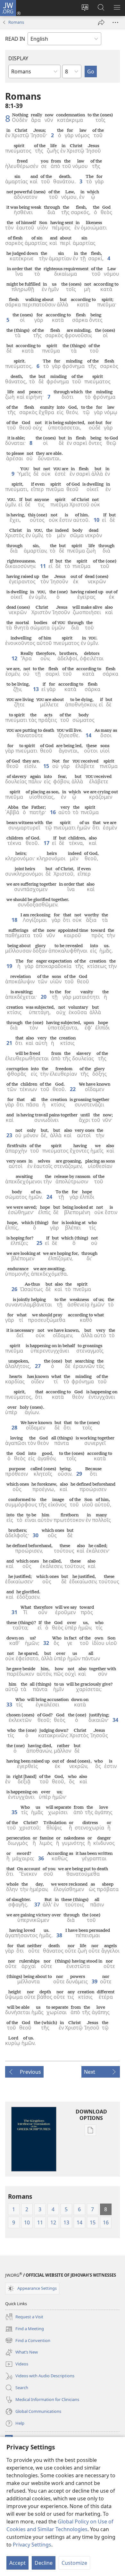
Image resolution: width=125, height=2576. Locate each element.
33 (9, 1705)
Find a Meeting (25, 2329)
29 (79, 1474)
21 (9, 1043)
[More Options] (115, 22)
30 (36, 1535)
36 (41, 1858)
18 (14, 920)
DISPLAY (18, 58)
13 (36, 689)
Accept (17, 2563)
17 (46, 843)
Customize (74, 2563)
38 (59, 1935)
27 (38, 1366)
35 (14, 1812)
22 (73, 1089)
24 (49, 1197)
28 (14, 1428)
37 (37, 1905)
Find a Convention (28, 2341)
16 (53, 812)
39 (95, 1981)
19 (9, 966)
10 (96, 520)
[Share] (101, 22)
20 (44, 997)
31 (14, 1612)
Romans (16, 22)
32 (46, 1643)
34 (115, 1720)
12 (14, 658)
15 (46, 766)
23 (9, 1135)
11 (43, 566)
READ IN (15, 39)
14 (88, 735)
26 (14, 1289)
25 (39, 1243)
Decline (44, 2563)
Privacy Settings (32, 2545)
